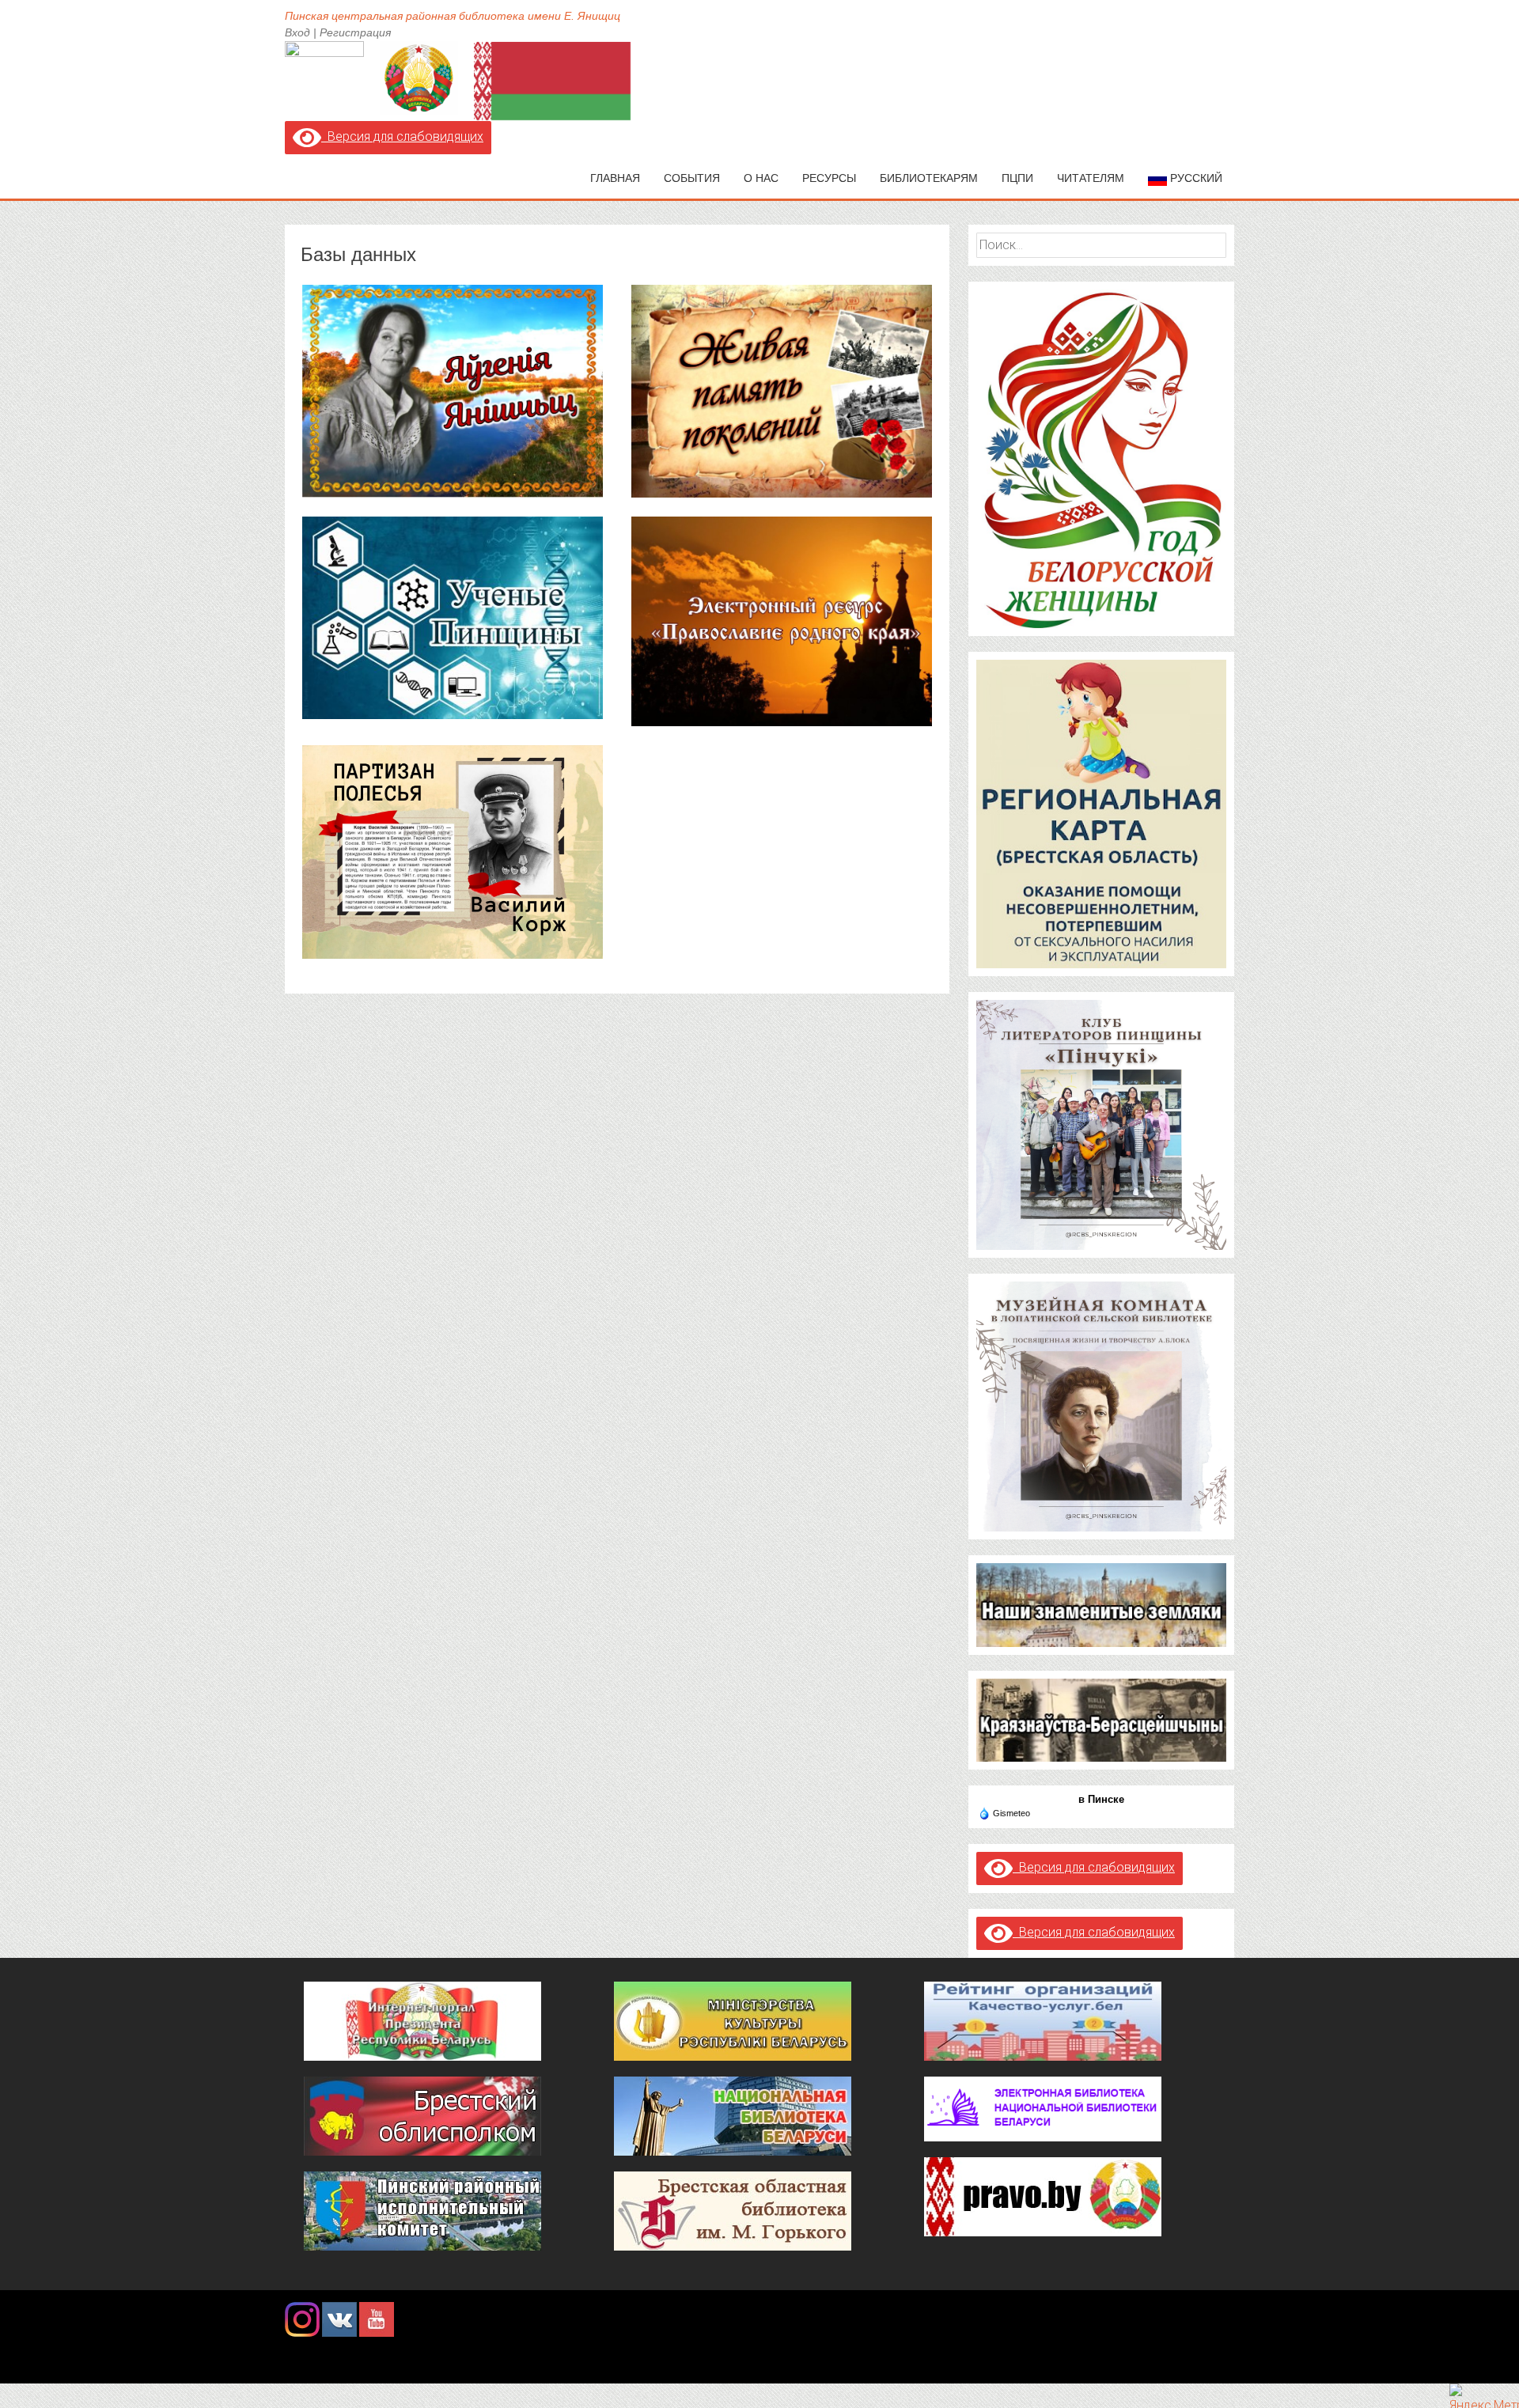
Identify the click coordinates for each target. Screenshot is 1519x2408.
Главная (615, 178)
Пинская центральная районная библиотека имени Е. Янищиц (453, 16)
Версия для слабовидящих (402, 136)
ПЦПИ (1017, 178)
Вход (297, 32)
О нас (761, 178)
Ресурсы (829, 178)
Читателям (1091, 178)
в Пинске (1101, 1799)
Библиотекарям (929, 178)
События (692, 178)
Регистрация (355, 32)
